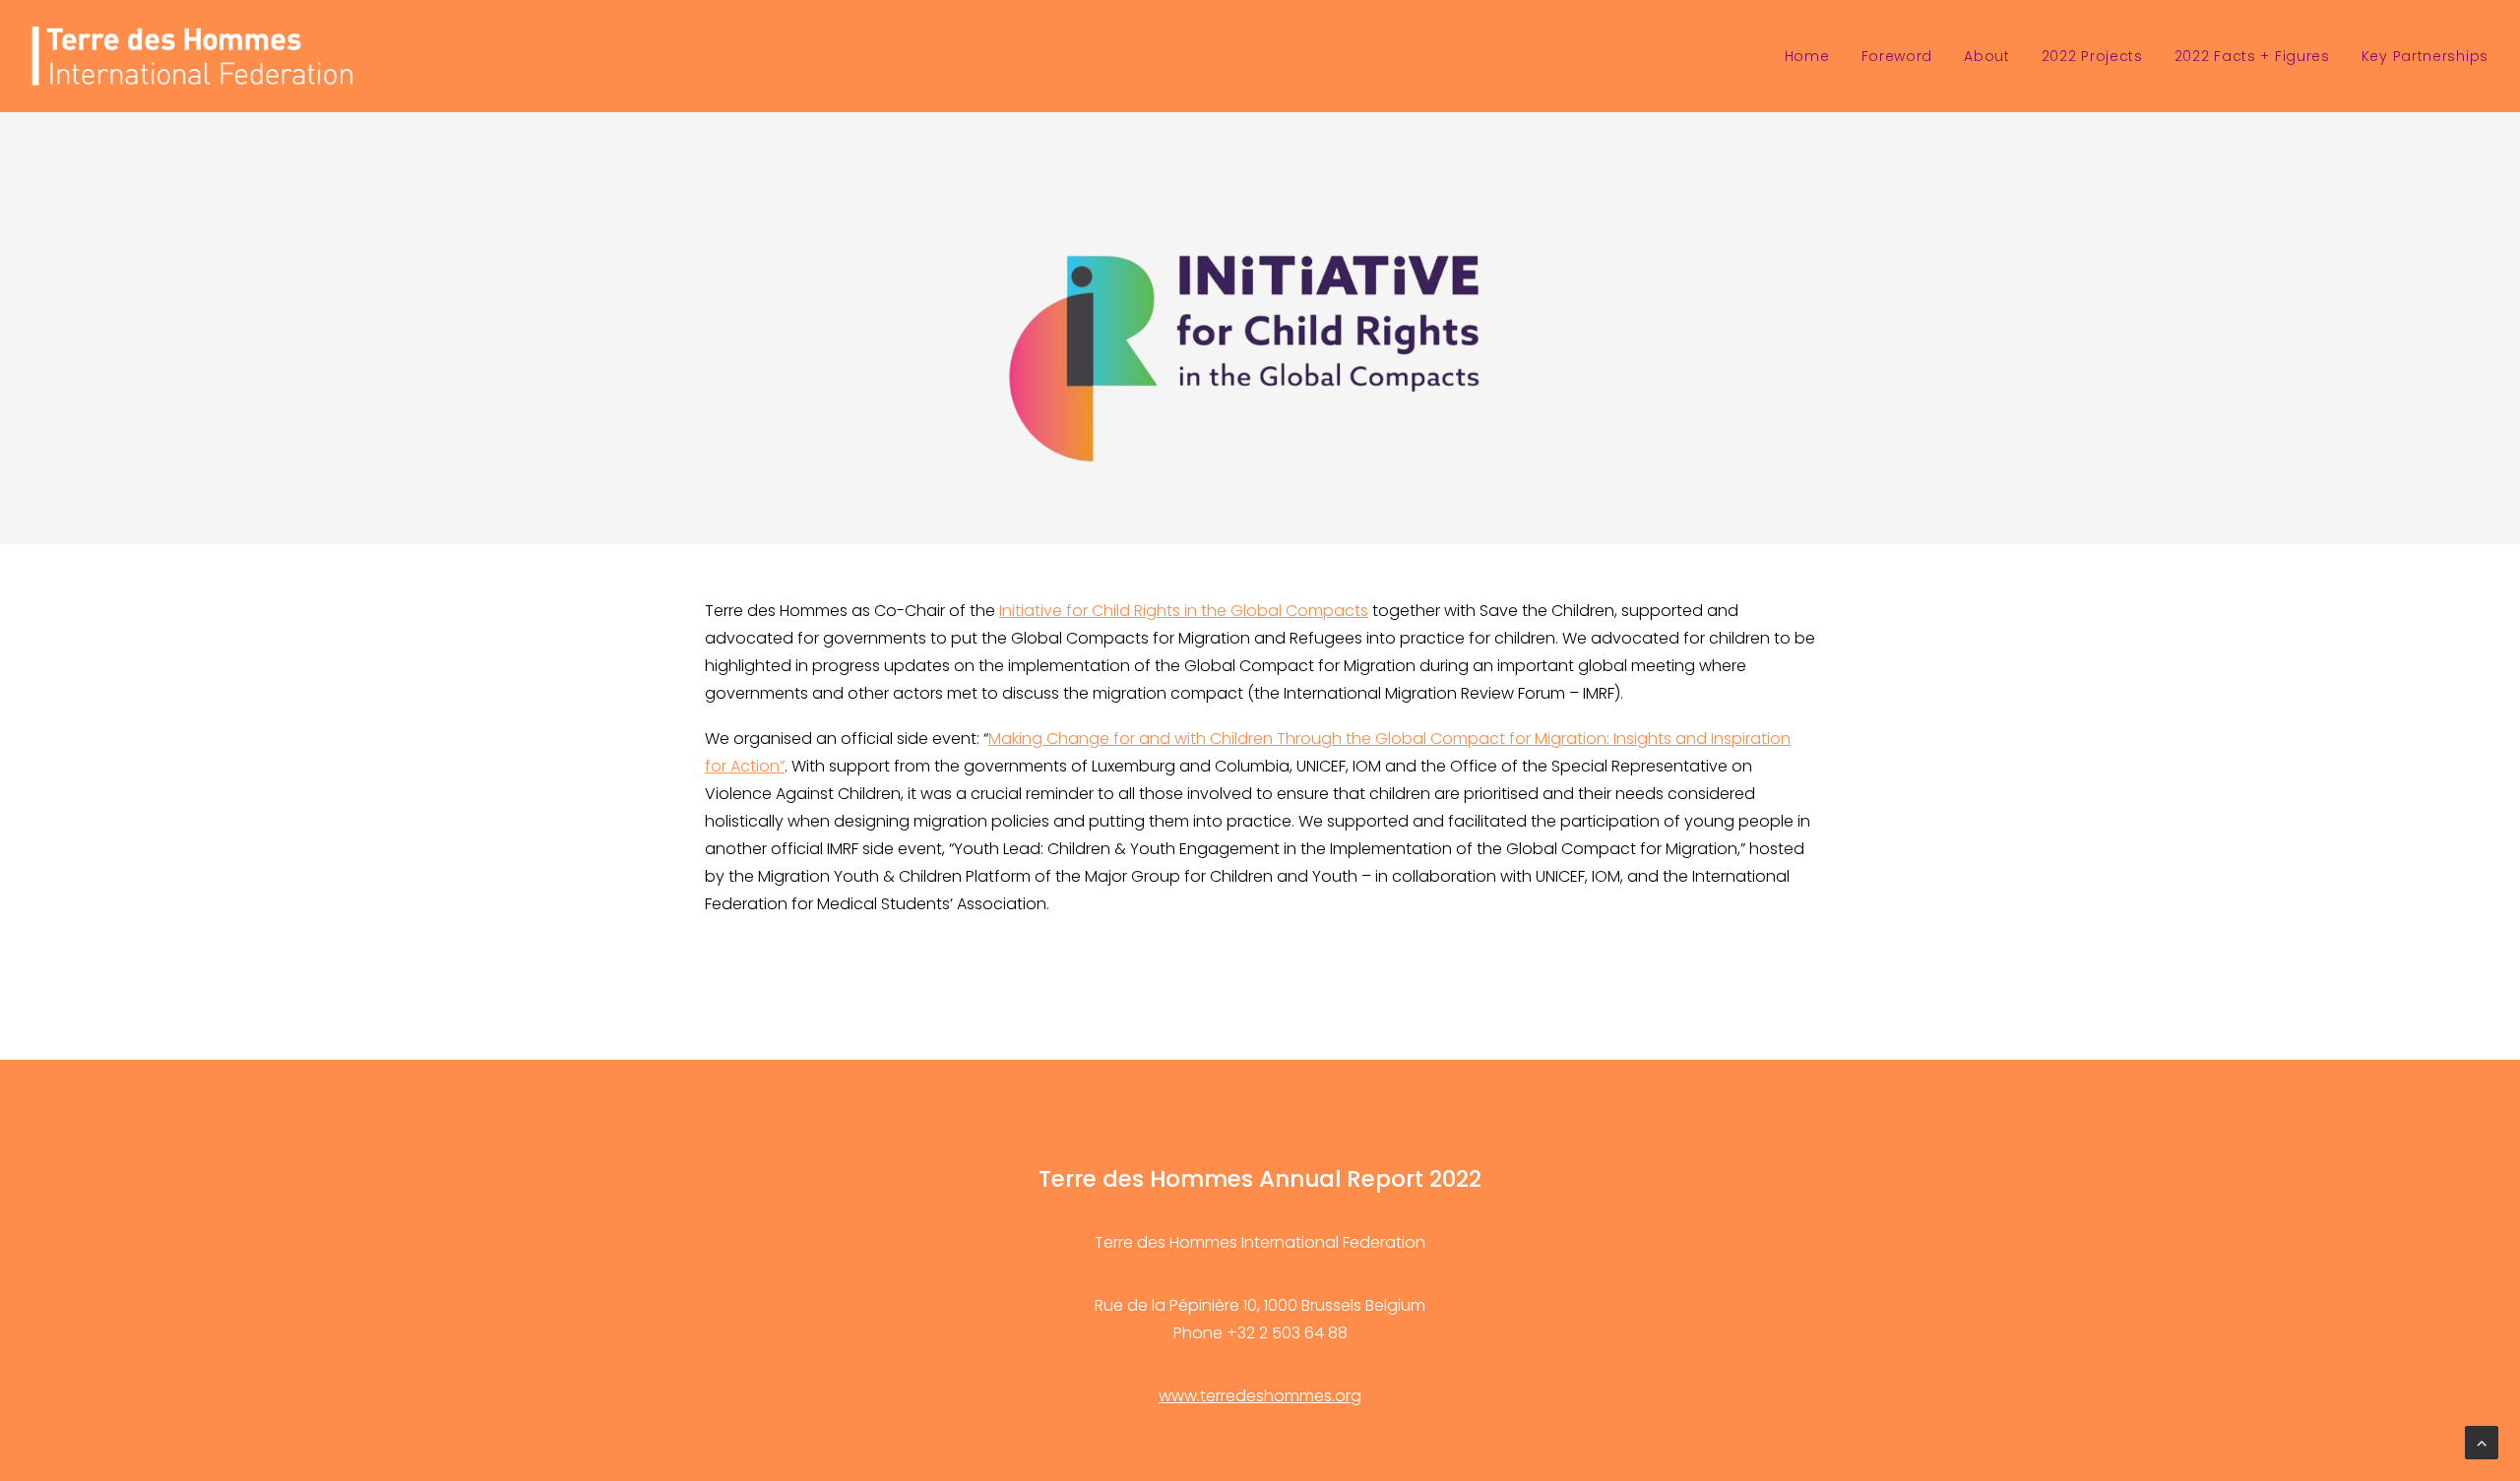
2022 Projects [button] (2092, 56)
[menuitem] (1814, 56)
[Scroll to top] (2482, 1441)
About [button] (1987, 56)
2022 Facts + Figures (2252, 56)
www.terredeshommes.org (1260, 1396)
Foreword (1897, 56)
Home (1807, 56)
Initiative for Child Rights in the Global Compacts (1184, 611)
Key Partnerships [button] (2425, 56)
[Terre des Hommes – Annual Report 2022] (192, 56)
